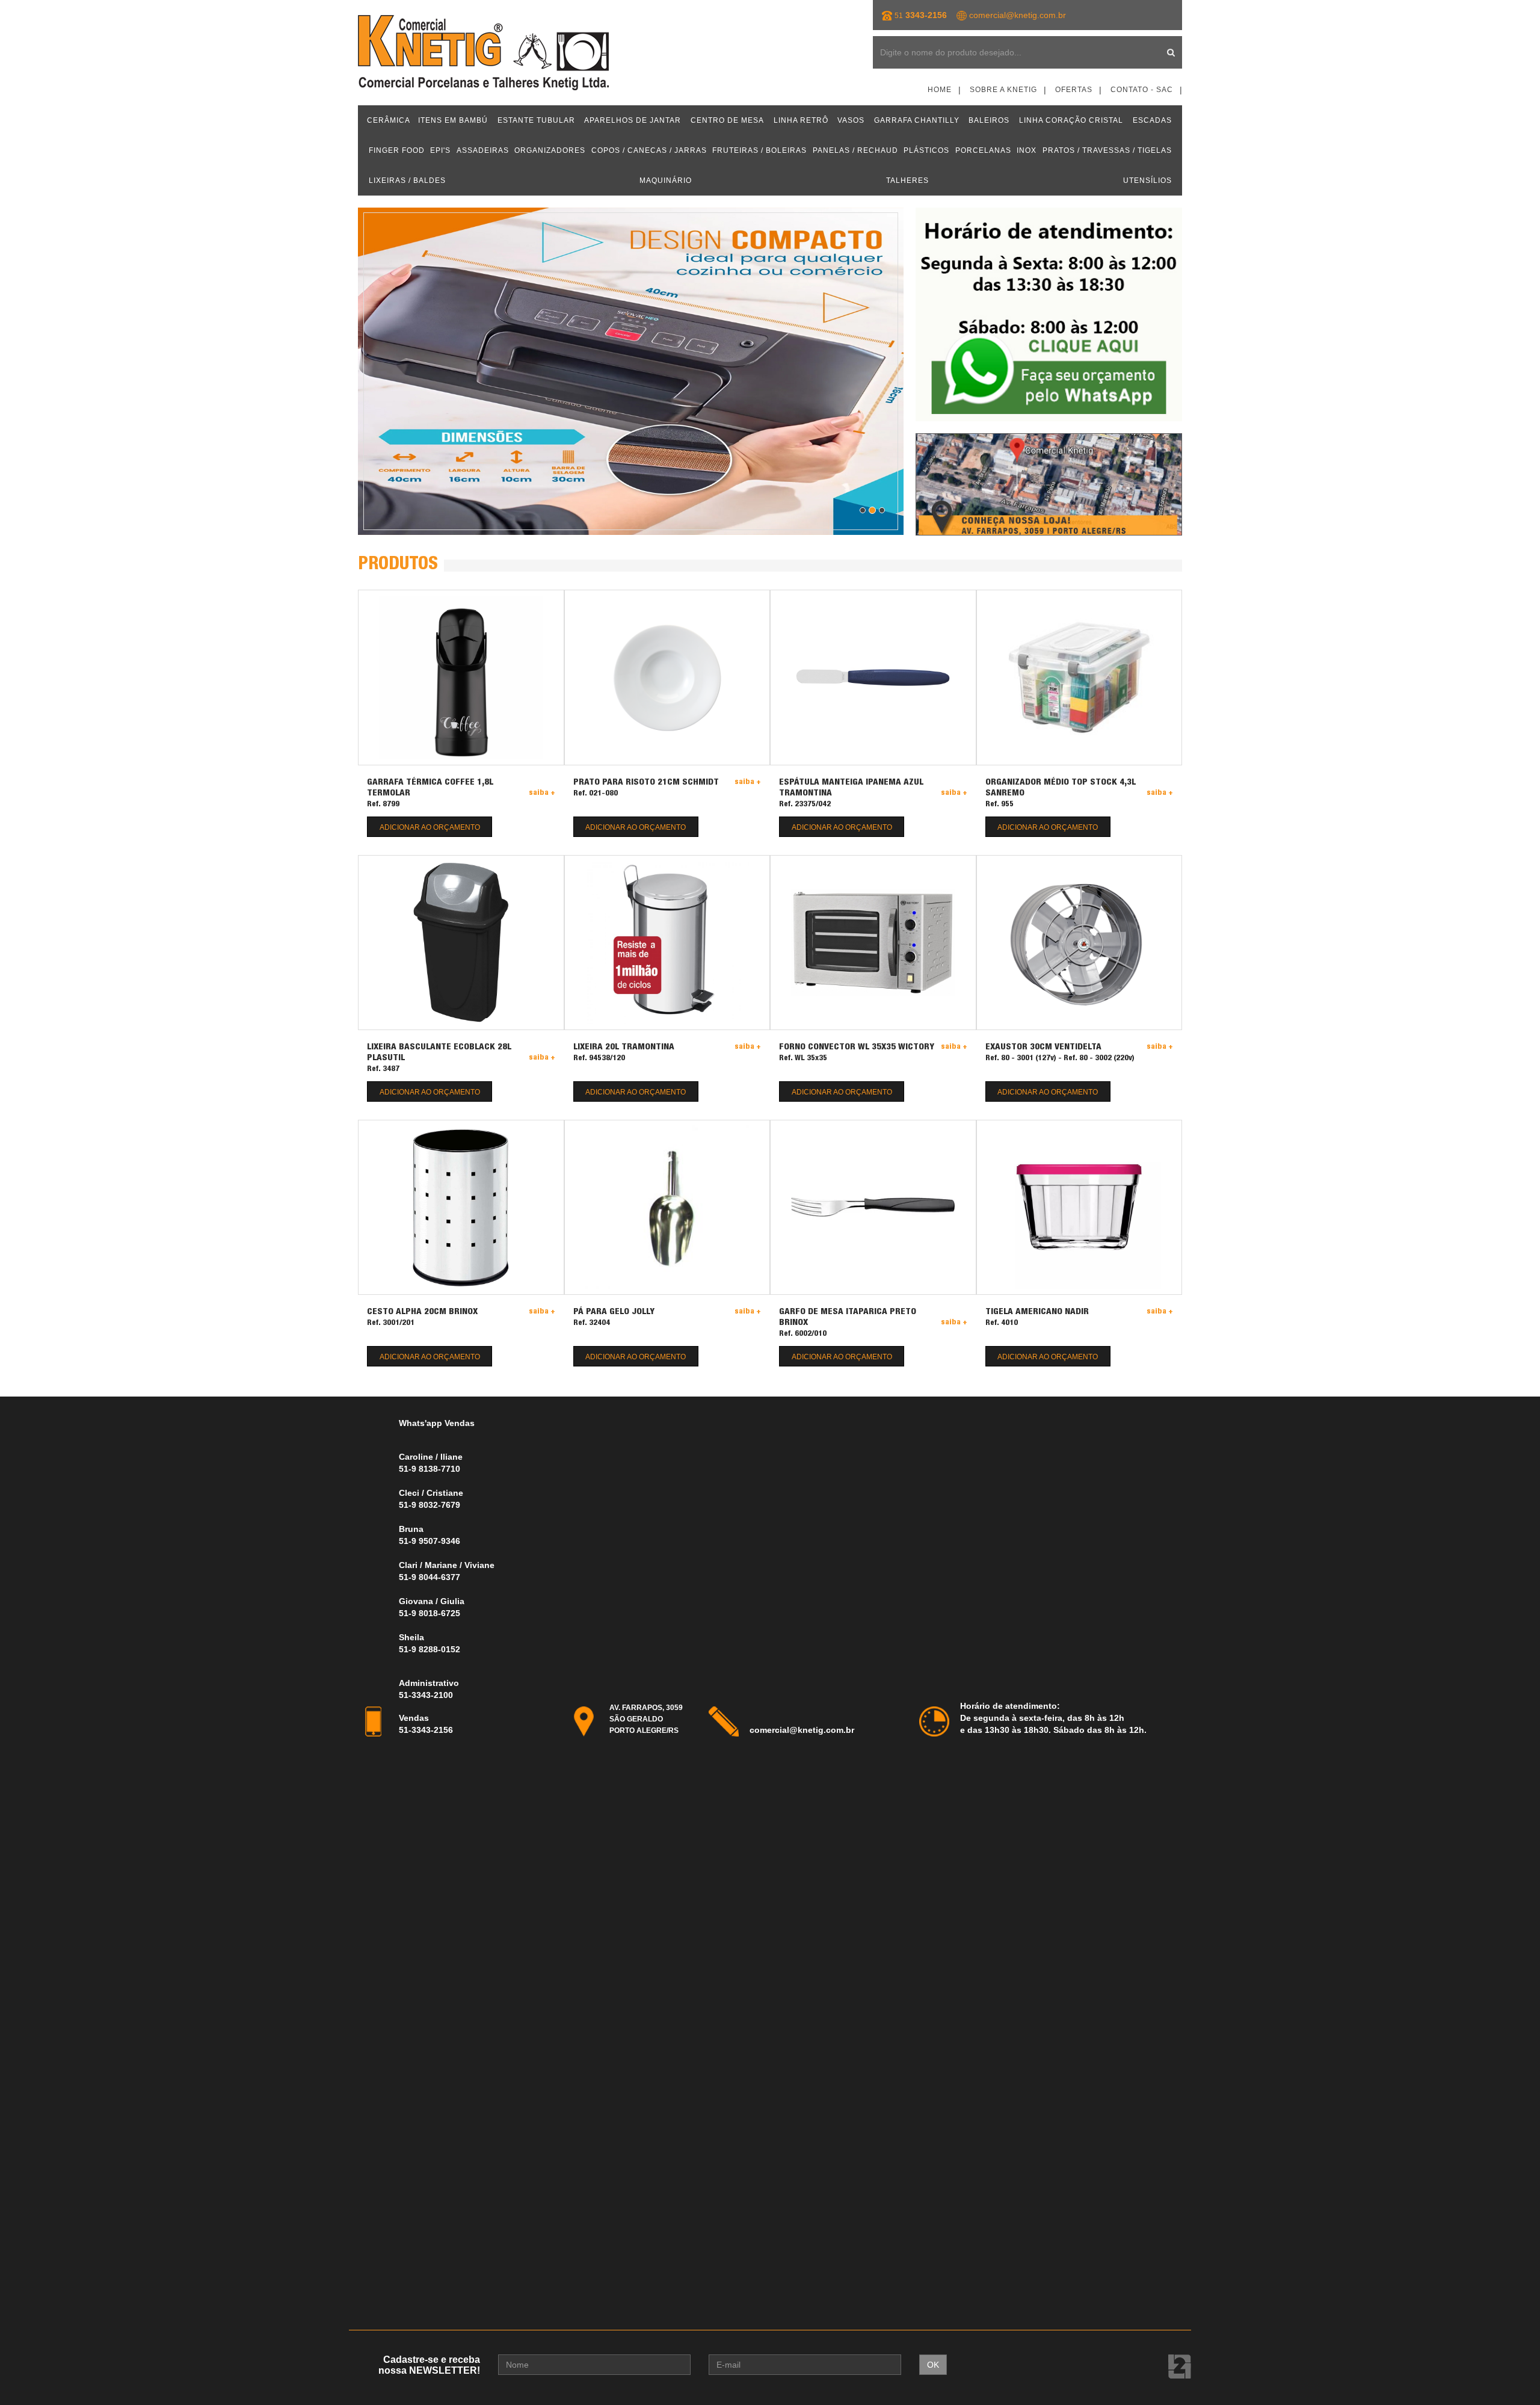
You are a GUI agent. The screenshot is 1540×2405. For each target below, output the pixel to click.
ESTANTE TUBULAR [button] (536, 120)
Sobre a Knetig (1003, 90)
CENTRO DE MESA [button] (727, 120)
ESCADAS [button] (1152, 120)
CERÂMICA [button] (389, 120)
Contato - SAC (1142, 90)
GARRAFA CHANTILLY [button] (917, 120)
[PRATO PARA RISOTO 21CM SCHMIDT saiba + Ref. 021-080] (667, 677)
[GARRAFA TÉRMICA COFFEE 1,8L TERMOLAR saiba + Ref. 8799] (461, 677)
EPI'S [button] (440, 150)
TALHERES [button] (907, 181)
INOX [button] (1027, 150)
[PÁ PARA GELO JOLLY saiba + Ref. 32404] (667, 1207)
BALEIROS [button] (989, 120)
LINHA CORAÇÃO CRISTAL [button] (1071, 120)
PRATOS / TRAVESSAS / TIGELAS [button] (1107, 150)
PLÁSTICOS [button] (926, 150)
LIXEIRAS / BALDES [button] (407, 181)
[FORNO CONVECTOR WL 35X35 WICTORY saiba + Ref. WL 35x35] (873, 943)
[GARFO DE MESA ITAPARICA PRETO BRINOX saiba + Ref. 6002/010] (873, 1207)
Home (940, 90)
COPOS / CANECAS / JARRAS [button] (649, 150)
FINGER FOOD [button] (397, 150)
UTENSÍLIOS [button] (1147, 181)
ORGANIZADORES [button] (550, 150)
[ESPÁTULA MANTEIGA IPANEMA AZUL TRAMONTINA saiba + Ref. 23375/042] (873, 677)
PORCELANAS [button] (983, 150)
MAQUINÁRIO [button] (666, 181)
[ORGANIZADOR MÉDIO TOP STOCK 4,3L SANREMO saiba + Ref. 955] (1080, 677)
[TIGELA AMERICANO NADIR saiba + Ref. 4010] (1080, 1207)
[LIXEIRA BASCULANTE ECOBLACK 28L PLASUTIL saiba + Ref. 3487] (461, 943)
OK (933, 2365)
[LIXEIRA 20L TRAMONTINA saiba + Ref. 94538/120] (667, 943)
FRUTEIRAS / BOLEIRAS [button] (759, 150)
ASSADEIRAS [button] (483, 150)
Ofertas (1074, 90)
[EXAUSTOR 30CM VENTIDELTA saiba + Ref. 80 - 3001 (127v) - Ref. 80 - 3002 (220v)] (1080, 943)
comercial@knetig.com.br (1018, 15)
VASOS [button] (851, 120)
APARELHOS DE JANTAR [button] (633, 120)
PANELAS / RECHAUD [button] (855, 150)
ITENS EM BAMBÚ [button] (453, 120)
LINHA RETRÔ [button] (801, 120)
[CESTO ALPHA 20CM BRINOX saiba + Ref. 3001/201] (461, 1207)
